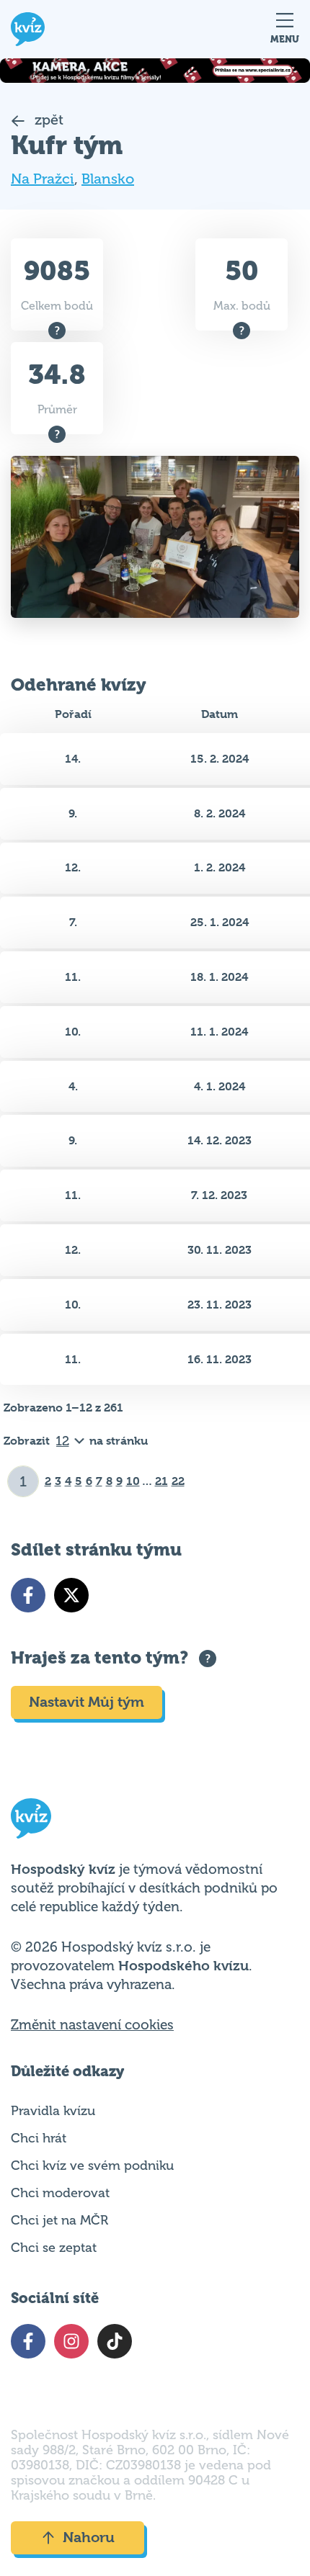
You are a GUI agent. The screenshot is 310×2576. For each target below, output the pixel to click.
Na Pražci (43, 179)
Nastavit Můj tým (87, 1702)
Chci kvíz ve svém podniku (92, 2166)
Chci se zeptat (54, 2248)
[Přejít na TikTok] (115, 2341)
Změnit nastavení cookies (92, 2025)
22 (178, 1481)
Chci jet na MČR (59, 2220)
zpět (47, 120)
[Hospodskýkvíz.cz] (28, 29)
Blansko (108, 179)
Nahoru (89, 2537)
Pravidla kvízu (53, 2111)
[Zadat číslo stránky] (23, 1481)
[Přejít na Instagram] (71, 2341)
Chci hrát (39, 2138)
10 (133, 1481)
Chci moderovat (60, 2193)
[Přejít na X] (71, 1595)
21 (161, 1481)
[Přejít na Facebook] (28, 1595)
